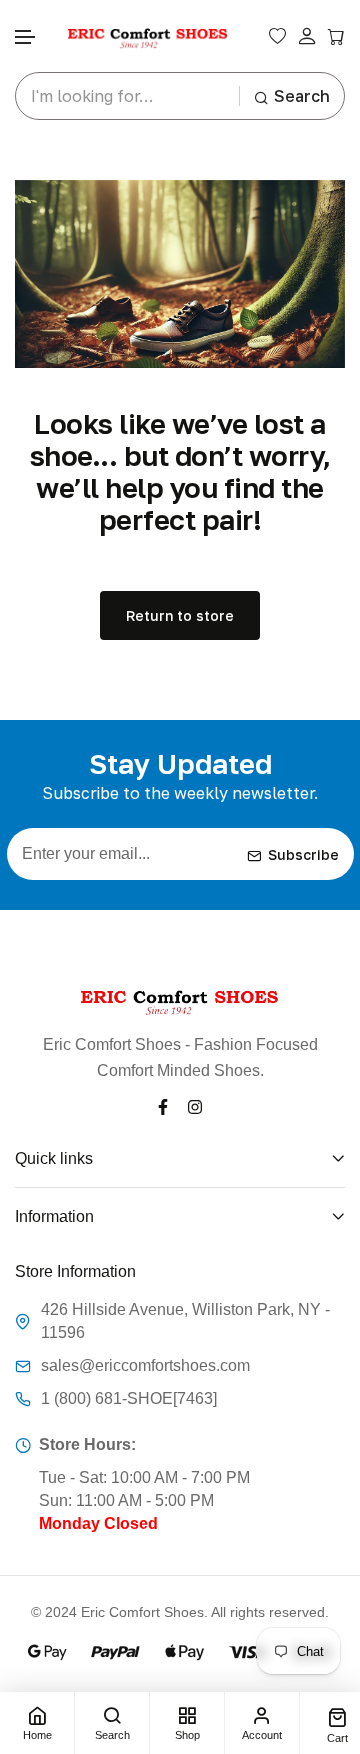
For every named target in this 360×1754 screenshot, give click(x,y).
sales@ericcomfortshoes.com (145, 1365)
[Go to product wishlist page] (277, 36)
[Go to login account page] (307, 36)
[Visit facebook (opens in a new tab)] (163, 1105)
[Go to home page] (148, 37)
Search (302, 96)
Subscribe (303, 854)
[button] (26, 37)
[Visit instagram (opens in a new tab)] (195, 1105)
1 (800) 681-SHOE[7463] (129, 1398)
